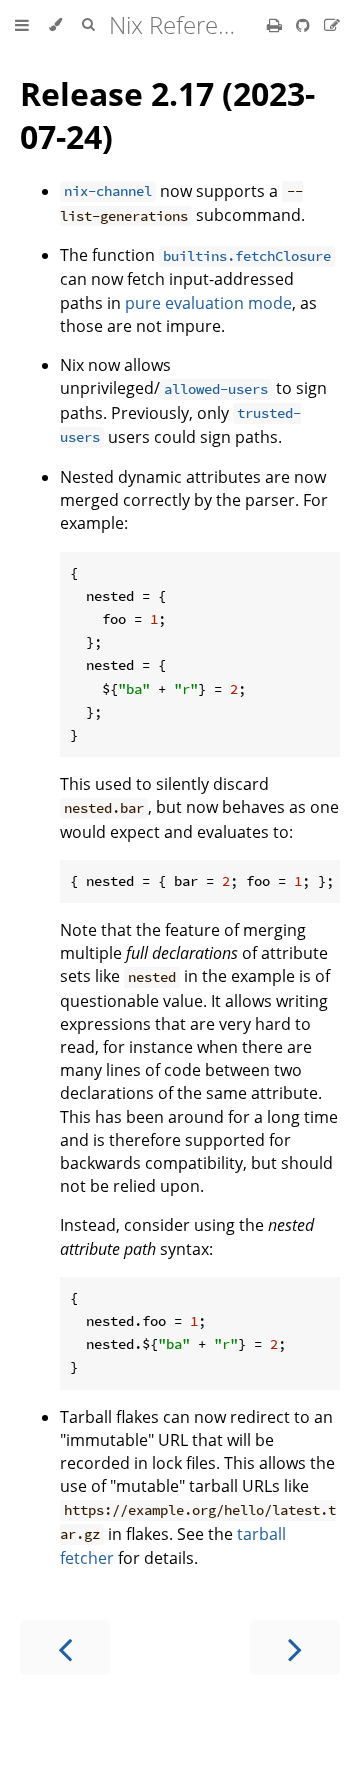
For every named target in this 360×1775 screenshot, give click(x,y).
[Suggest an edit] (332, 25)
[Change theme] (55, 25)
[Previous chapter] (65, 1647)
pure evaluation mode (208, 303)
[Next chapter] (295, 1647)
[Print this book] (276, 25)
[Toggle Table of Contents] (22, 25)
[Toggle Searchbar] (88, 25)
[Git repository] (305, 25)
